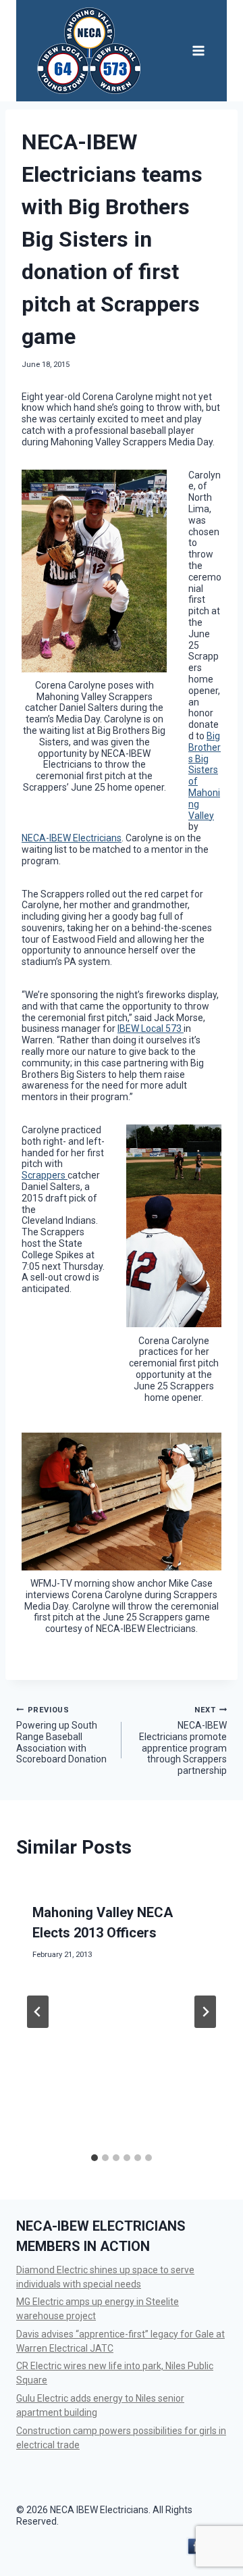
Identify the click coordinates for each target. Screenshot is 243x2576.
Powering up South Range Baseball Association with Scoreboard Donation (61, 1735)
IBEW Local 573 (151, 1029)
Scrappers (45, 1175)
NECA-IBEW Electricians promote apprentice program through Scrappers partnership (183, 1741)
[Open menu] (198, 50)
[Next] (205, 2012)
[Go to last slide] (38, 2012)
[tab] (94, 2158)
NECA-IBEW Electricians (72, 838)
